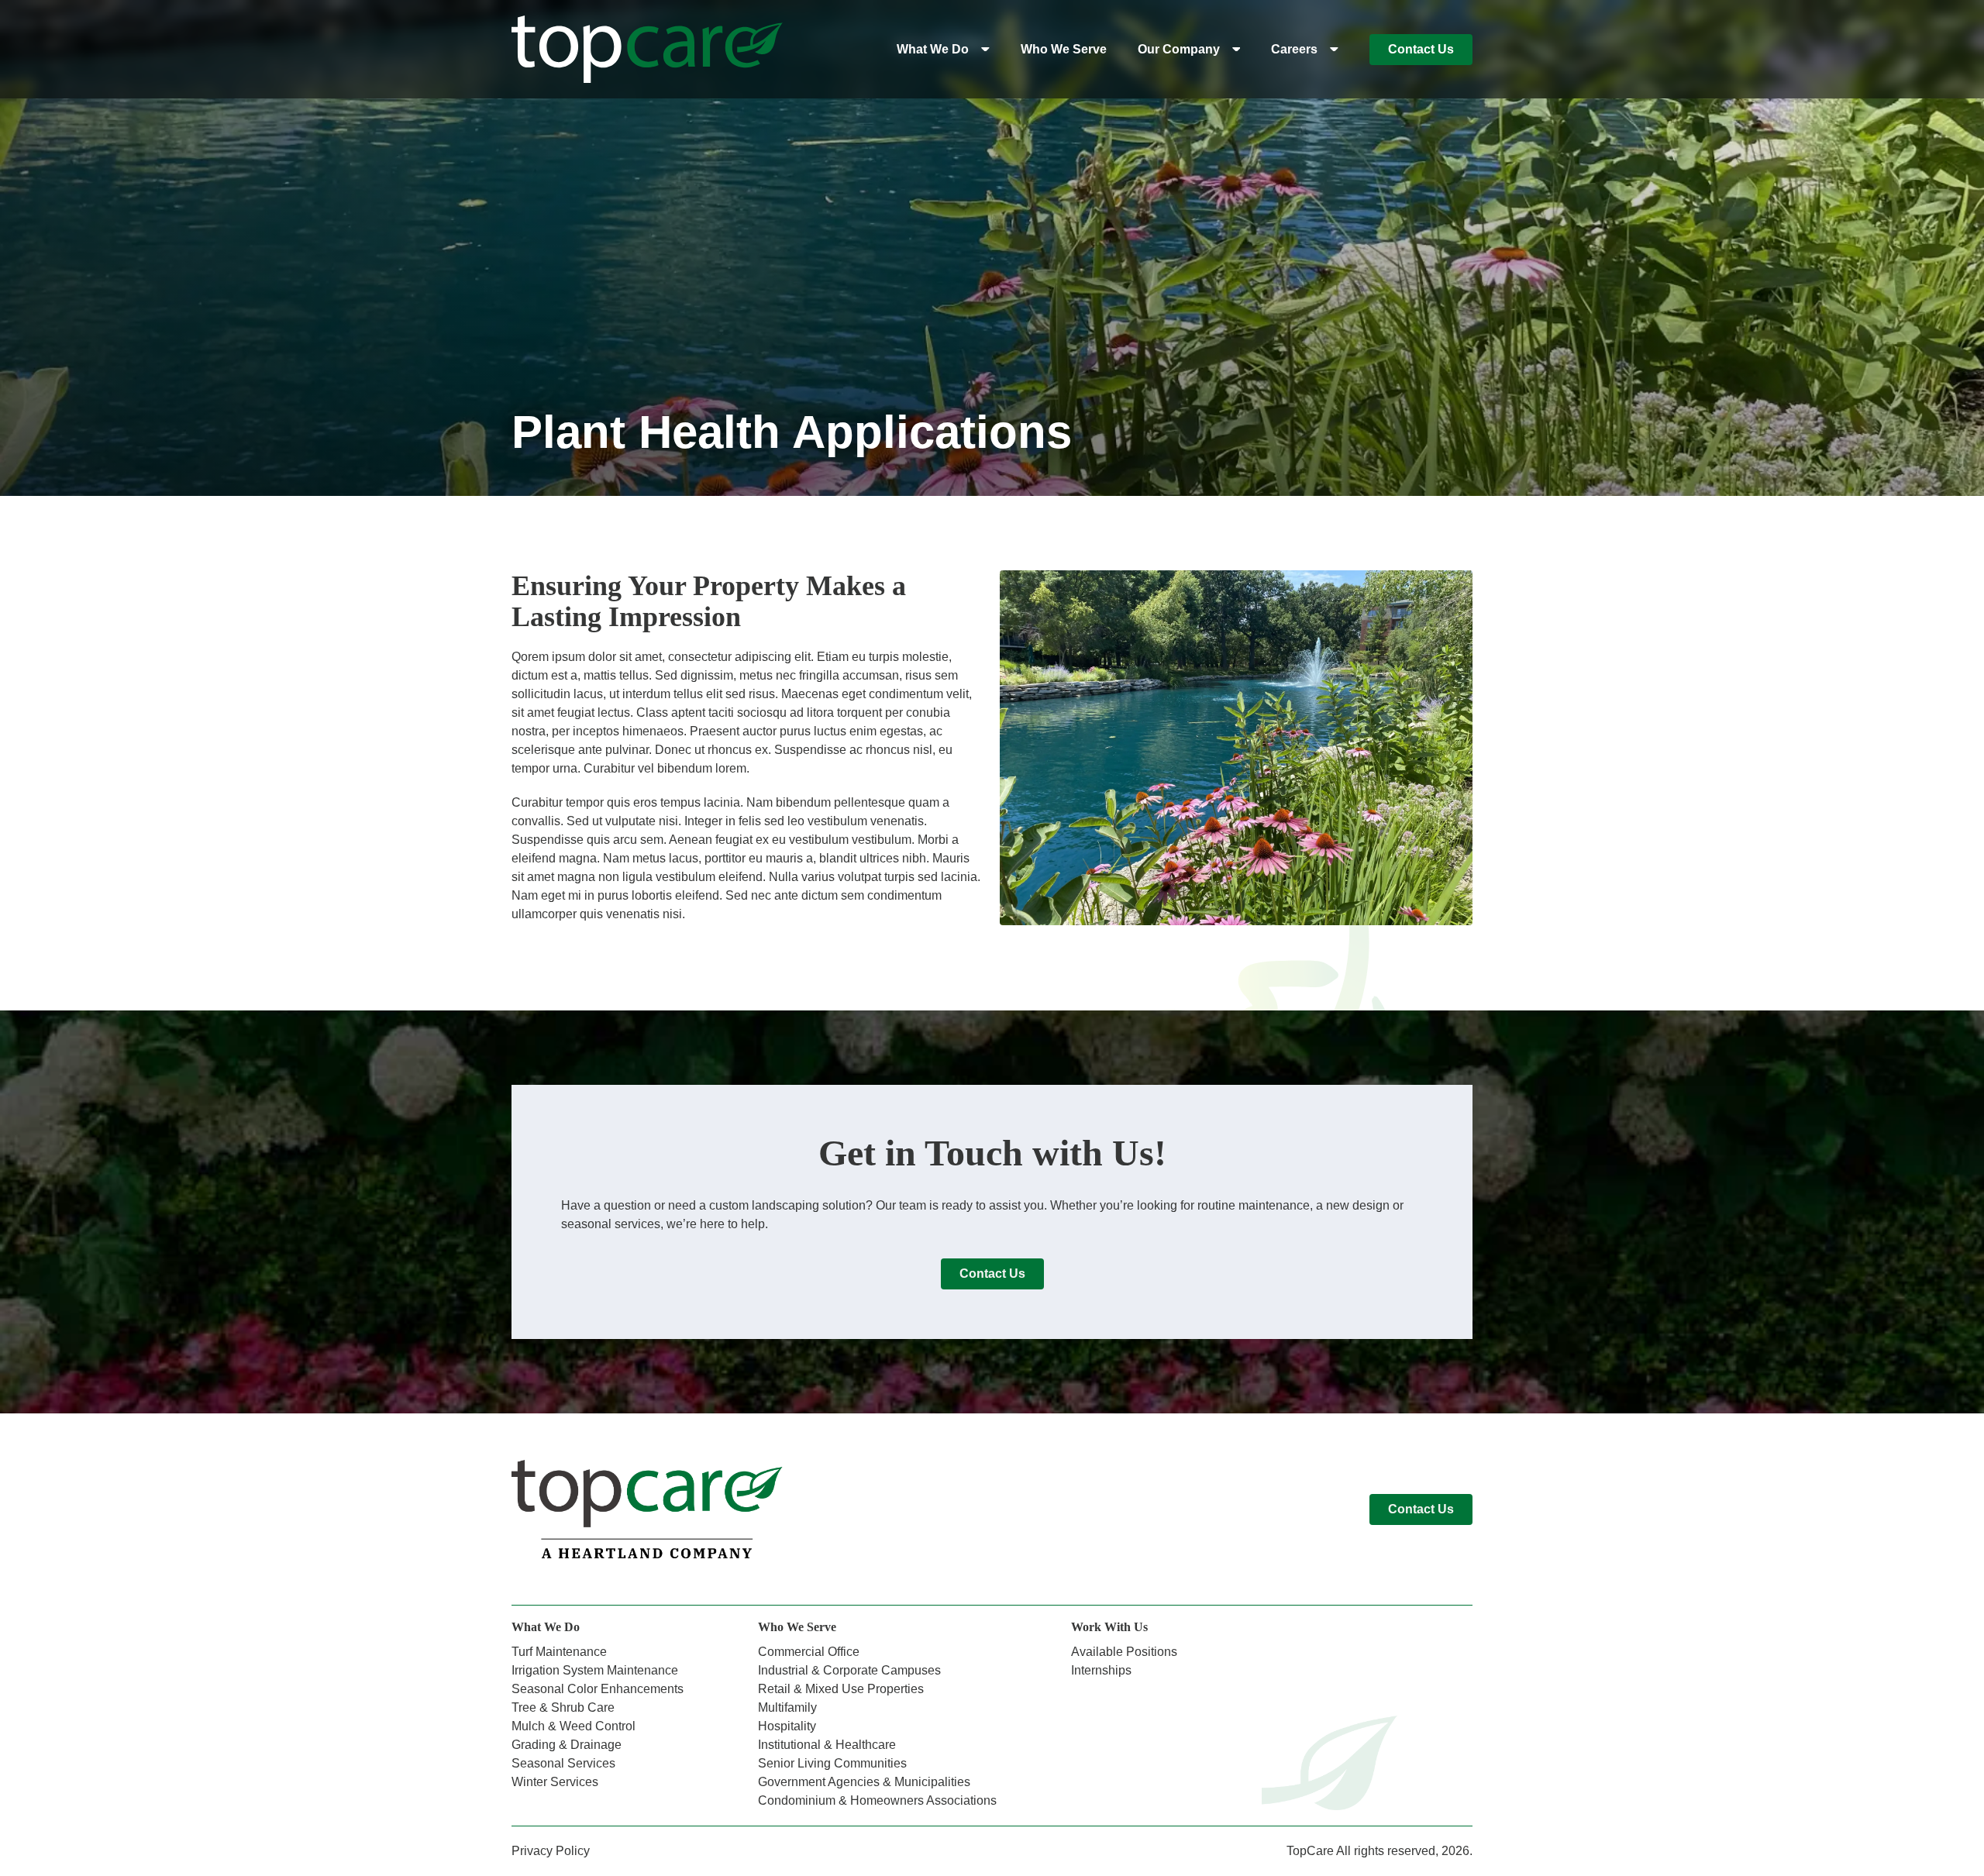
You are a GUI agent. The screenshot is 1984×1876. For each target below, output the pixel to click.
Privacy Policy (551, 1851)
